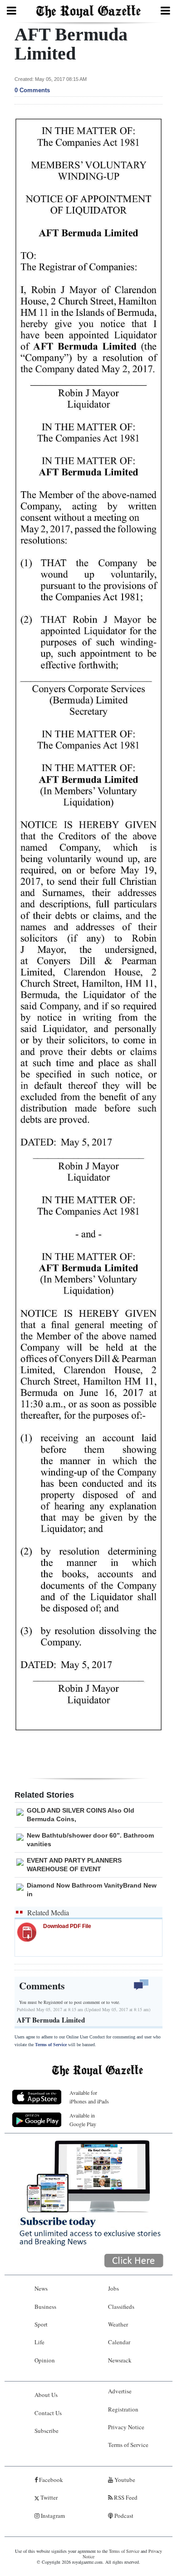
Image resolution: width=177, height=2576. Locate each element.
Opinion (45, 2360)
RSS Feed (125, 2497)
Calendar (119, 2342)
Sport (41, 2324)
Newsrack (120, 2360)
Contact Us (48, 2413)
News (41, 2288)
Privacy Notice (126, 2427)
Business (45, 2307)
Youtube (124, 2480)
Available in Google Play (83, 2120)
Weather (118, 2324)
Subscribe (47, 2431)
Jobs (113, 2288)
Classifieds (121, 2307)
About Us (46, 2395)
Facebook (50, 2480)
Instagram (52, 2516)
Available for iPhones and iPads (89, 2097)
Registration (123, 2409)
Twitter (48, 2497)
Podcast (123, 2516)
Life (39, 2342)
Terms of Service (51, 2045)
